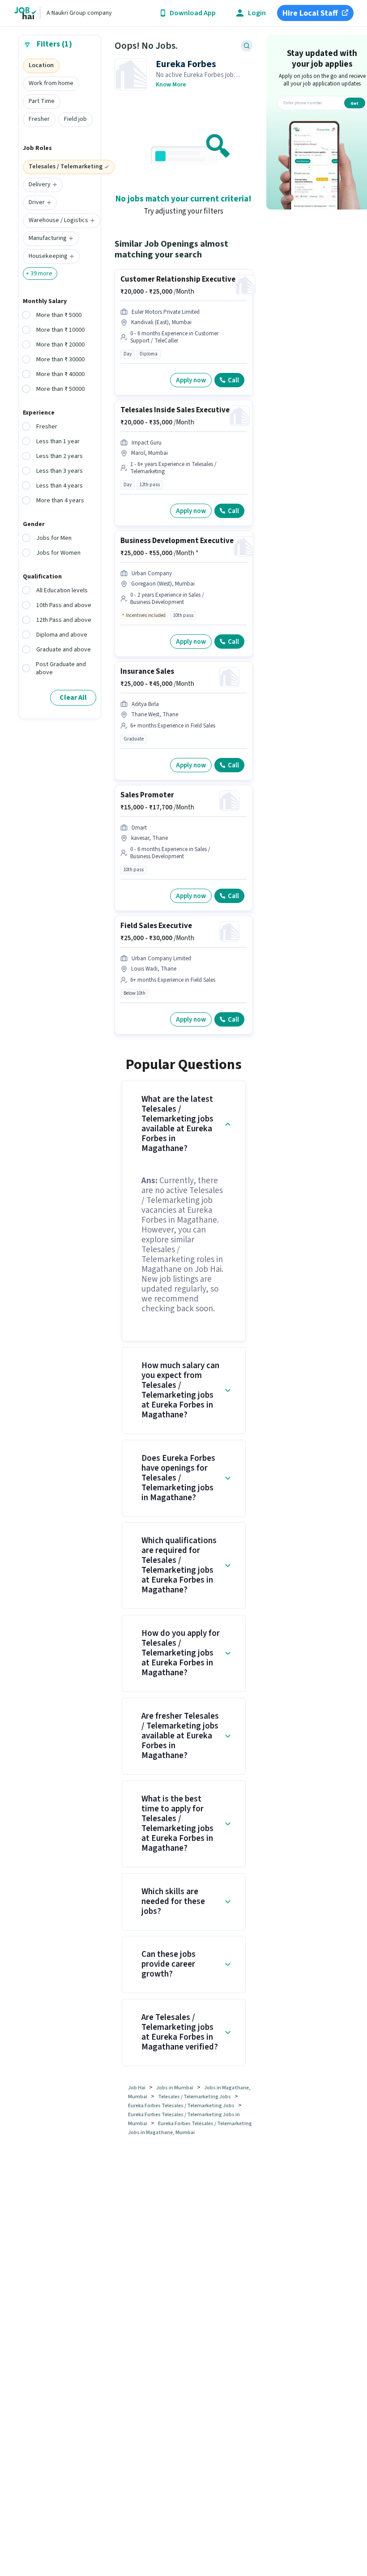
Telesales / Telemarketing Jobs (194, 2097)
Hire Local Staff (310, 13)
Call (233, 380)
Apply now (191, 380)
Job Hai (137, 2088)
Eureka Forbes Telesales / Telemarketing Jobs (181, 2106)
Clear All (73, 697)
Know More (171, 85)
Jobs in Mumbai (175, 2088)
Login (257, 13)
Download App (193, 13)
